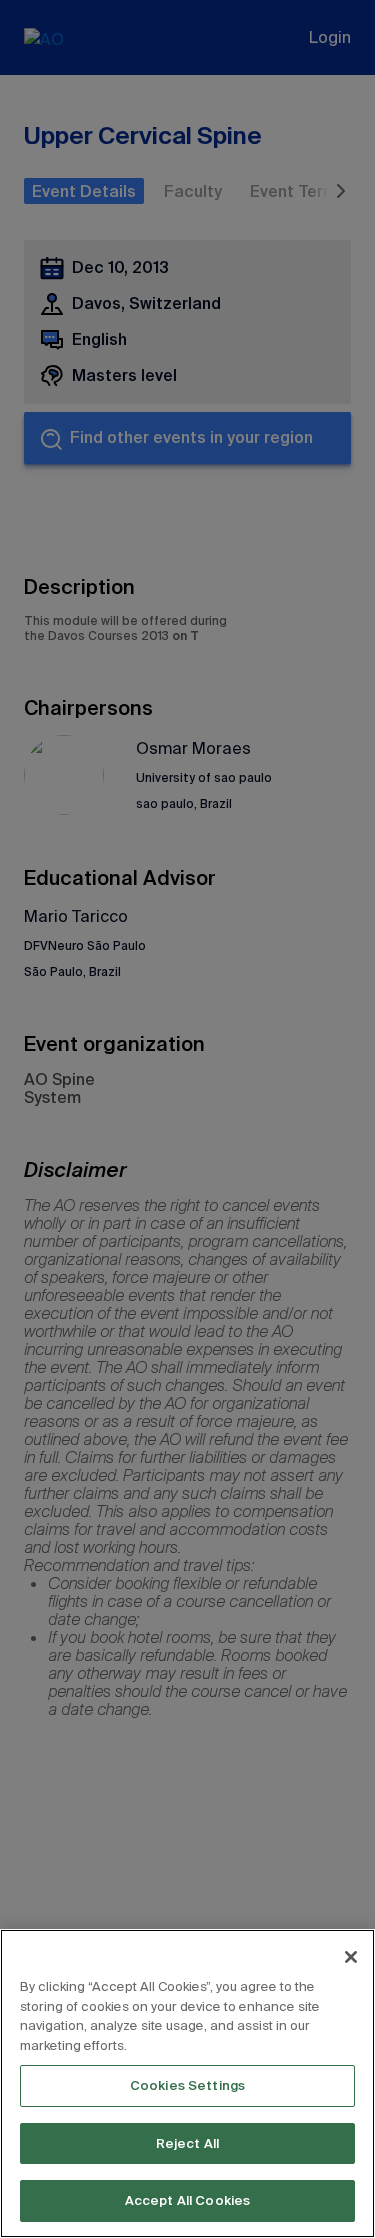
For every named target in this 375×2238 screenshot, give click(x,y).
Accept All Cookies (187, 2200)
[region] (187, 2083)
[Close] (351, 1957)
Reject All (187, 2143)
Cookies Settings (187, 2085)
